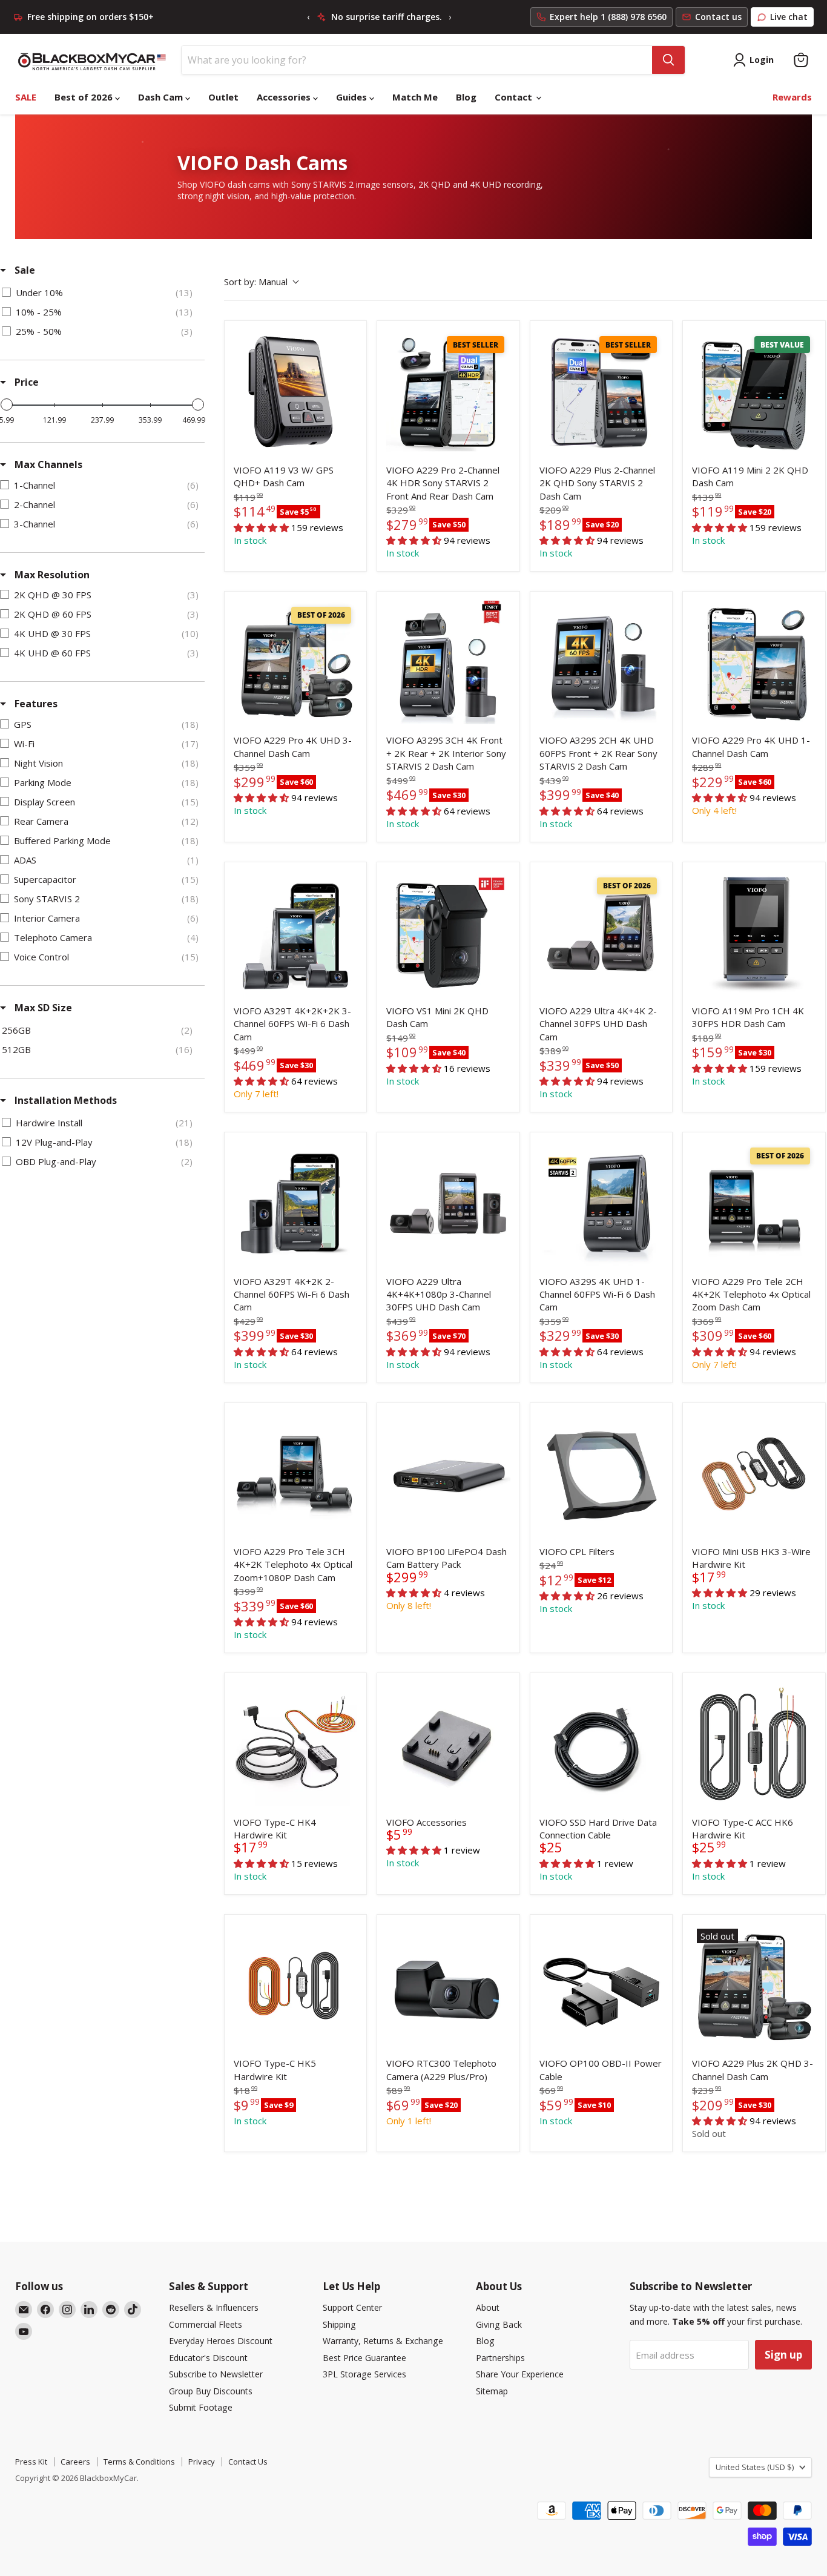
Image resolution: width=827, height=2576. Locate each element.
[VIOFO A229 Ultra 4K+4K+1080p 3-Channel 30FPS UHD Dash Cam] (448, 1203)
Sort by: (256, 282)
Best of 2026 (85, 97)
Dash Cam (162, 97)
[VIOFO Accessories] (448, 1744)
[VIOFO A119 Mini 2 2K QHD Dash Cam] (754, 392)
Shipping (339, 2324)
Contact (515, 97)
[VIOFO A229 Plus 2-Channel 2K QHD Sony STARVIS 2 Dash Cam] (601, 392)
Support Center (352, 2307)
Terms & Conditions (139, 2462)
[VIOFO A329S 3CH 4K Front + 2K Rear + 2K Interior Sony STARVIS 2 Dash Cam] (448, 662)
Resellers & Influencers (214, 2307)
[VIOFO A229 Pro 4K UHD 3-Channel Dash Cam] (295, 662)
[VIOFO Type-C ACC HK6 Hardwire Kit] (754, 1744)
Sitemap (492, 2391)
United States (755, 2467)
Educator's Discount (208, 2358)
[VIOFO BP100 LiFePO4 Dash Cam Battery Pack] (448, 1474)
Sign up (783, 2355)
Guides (353, 97)
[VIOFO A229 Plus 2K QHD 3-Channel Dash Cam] (754, 1986)
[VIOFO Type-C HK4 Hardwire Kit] (295, 1744)
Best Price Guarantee (364, 2358)
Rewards (792, 97)
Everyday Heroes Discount (221, 2341)
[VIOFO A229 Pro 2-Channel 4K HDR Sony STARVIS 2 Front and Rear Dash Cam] (448, 392)
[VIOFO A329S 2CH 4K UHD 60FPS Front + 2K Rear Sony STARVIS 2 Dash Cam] (601, 662)
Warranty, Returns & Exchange (383, 2341)
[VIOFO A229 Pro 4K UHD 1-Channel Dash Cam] (754, 662)
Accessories (285, 97)
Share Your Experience (520, 2374)
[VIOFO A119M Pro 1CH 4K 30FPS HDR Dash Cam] (754, 933)
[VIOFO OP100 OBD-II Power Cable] (601, 1986)
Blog (466, 97)
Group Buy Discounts (211, 2391)
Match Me (415, 97)
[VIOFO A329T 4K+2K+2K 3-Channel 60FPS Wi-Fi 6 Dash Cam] (295, 933)
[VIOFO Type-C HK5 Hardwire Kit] (295, 1986)
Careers (75, 2462)
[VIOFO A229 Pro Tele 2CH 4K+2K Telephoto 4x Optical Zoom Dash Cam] (754, 1203)
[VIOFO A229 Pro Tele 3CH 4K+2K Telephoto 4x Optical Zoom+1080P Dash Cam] (295, 1474)
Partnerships (500, 2358)
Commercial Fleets (206, 2324)
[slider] (7, 405)
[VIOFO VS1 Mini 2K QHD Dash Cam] (448, 933)
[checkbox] (100, 292)
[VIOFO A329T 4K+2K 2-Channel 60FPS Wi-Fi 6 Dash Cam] (295, 1203)
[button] (720, 2121)
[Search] (668, 60)
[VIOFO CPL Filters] (601, 1474)
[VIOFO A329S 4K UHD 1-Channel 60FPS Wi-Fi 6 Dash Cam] (601, 1203)
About (488, 2307)
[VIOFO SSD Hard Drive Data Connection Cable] (601, 1744)
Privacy (202, 2462)
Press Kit (31, 2462)
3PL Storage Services (364, 2374)
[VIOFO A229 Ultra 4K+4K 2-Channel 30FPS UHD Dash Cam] (601, 933)
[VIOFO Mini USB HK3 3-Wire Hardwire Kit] (754, 1474)
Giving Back (499, 2324)
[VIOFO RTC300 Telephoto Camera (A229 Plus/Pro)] (448, 1986)
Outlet (223, 97)
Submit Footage (201, 2407)
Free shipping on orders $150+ (91, 17)
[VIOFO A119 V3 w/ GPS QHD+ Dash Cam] (295, 392)
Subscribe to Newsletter (216, 2374)
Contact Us (248, 2462)
